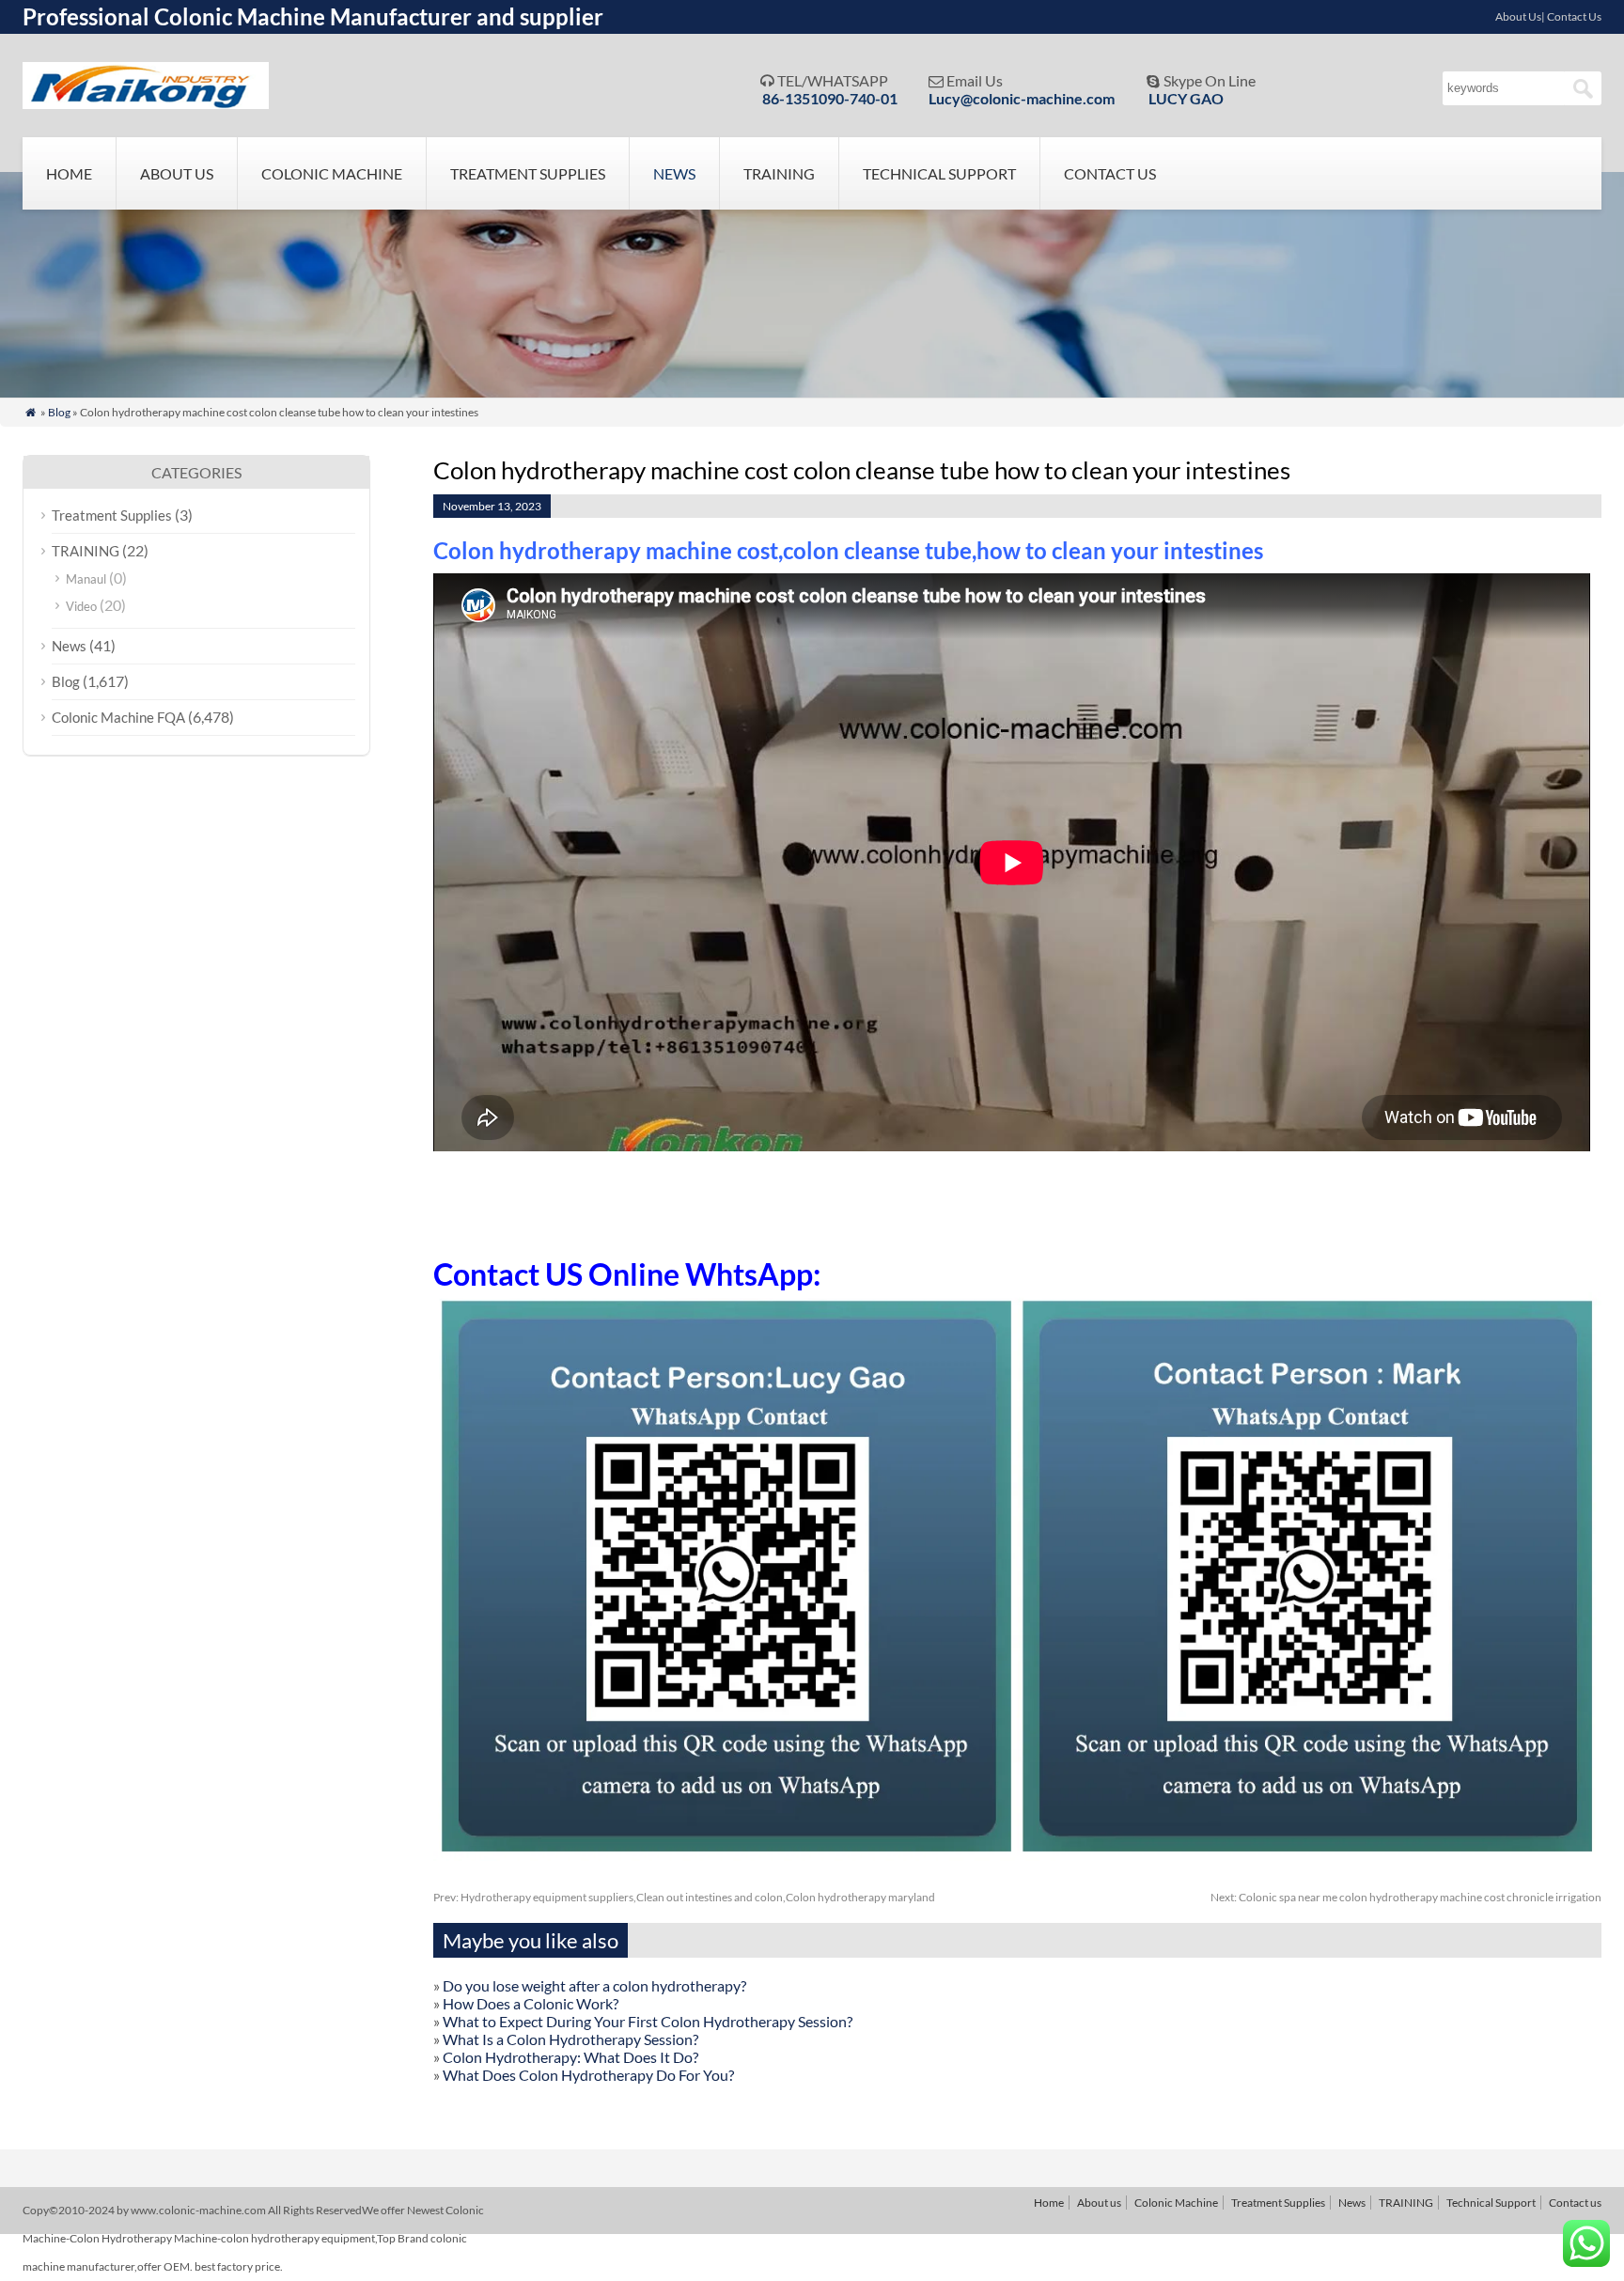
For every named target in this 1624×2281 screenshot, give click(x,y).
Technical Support (939, 173)
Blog (59, 412)
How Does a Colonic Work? (531, 2003)
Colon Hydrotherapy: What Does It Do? (570, 2057)
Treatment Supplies (528, 173)
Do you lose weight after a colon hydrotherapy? (594, 1985)
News (674, 173)
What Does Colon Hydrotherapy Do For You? (588, 2075)
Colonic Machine (332, 173)
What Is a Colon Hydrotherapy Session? (570, 2039)
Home (69, 173)
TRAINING (779, 173)
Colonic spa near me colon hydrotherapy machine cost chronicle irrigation (1406, 1897)
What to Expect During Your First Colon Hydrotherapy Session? (648, 2021)
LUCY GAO (1186, 98)
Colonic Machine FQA (118, 717)
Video (81, 606)
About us (177, 173)
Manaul (86, 579)
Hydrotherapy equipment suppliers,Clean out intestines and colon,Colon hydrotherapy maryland (684, 1897)
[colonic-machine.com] (146, 103)
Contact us (1110, 173)
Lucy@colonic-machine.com (1022, 98)
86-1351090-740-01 (830, 98)
